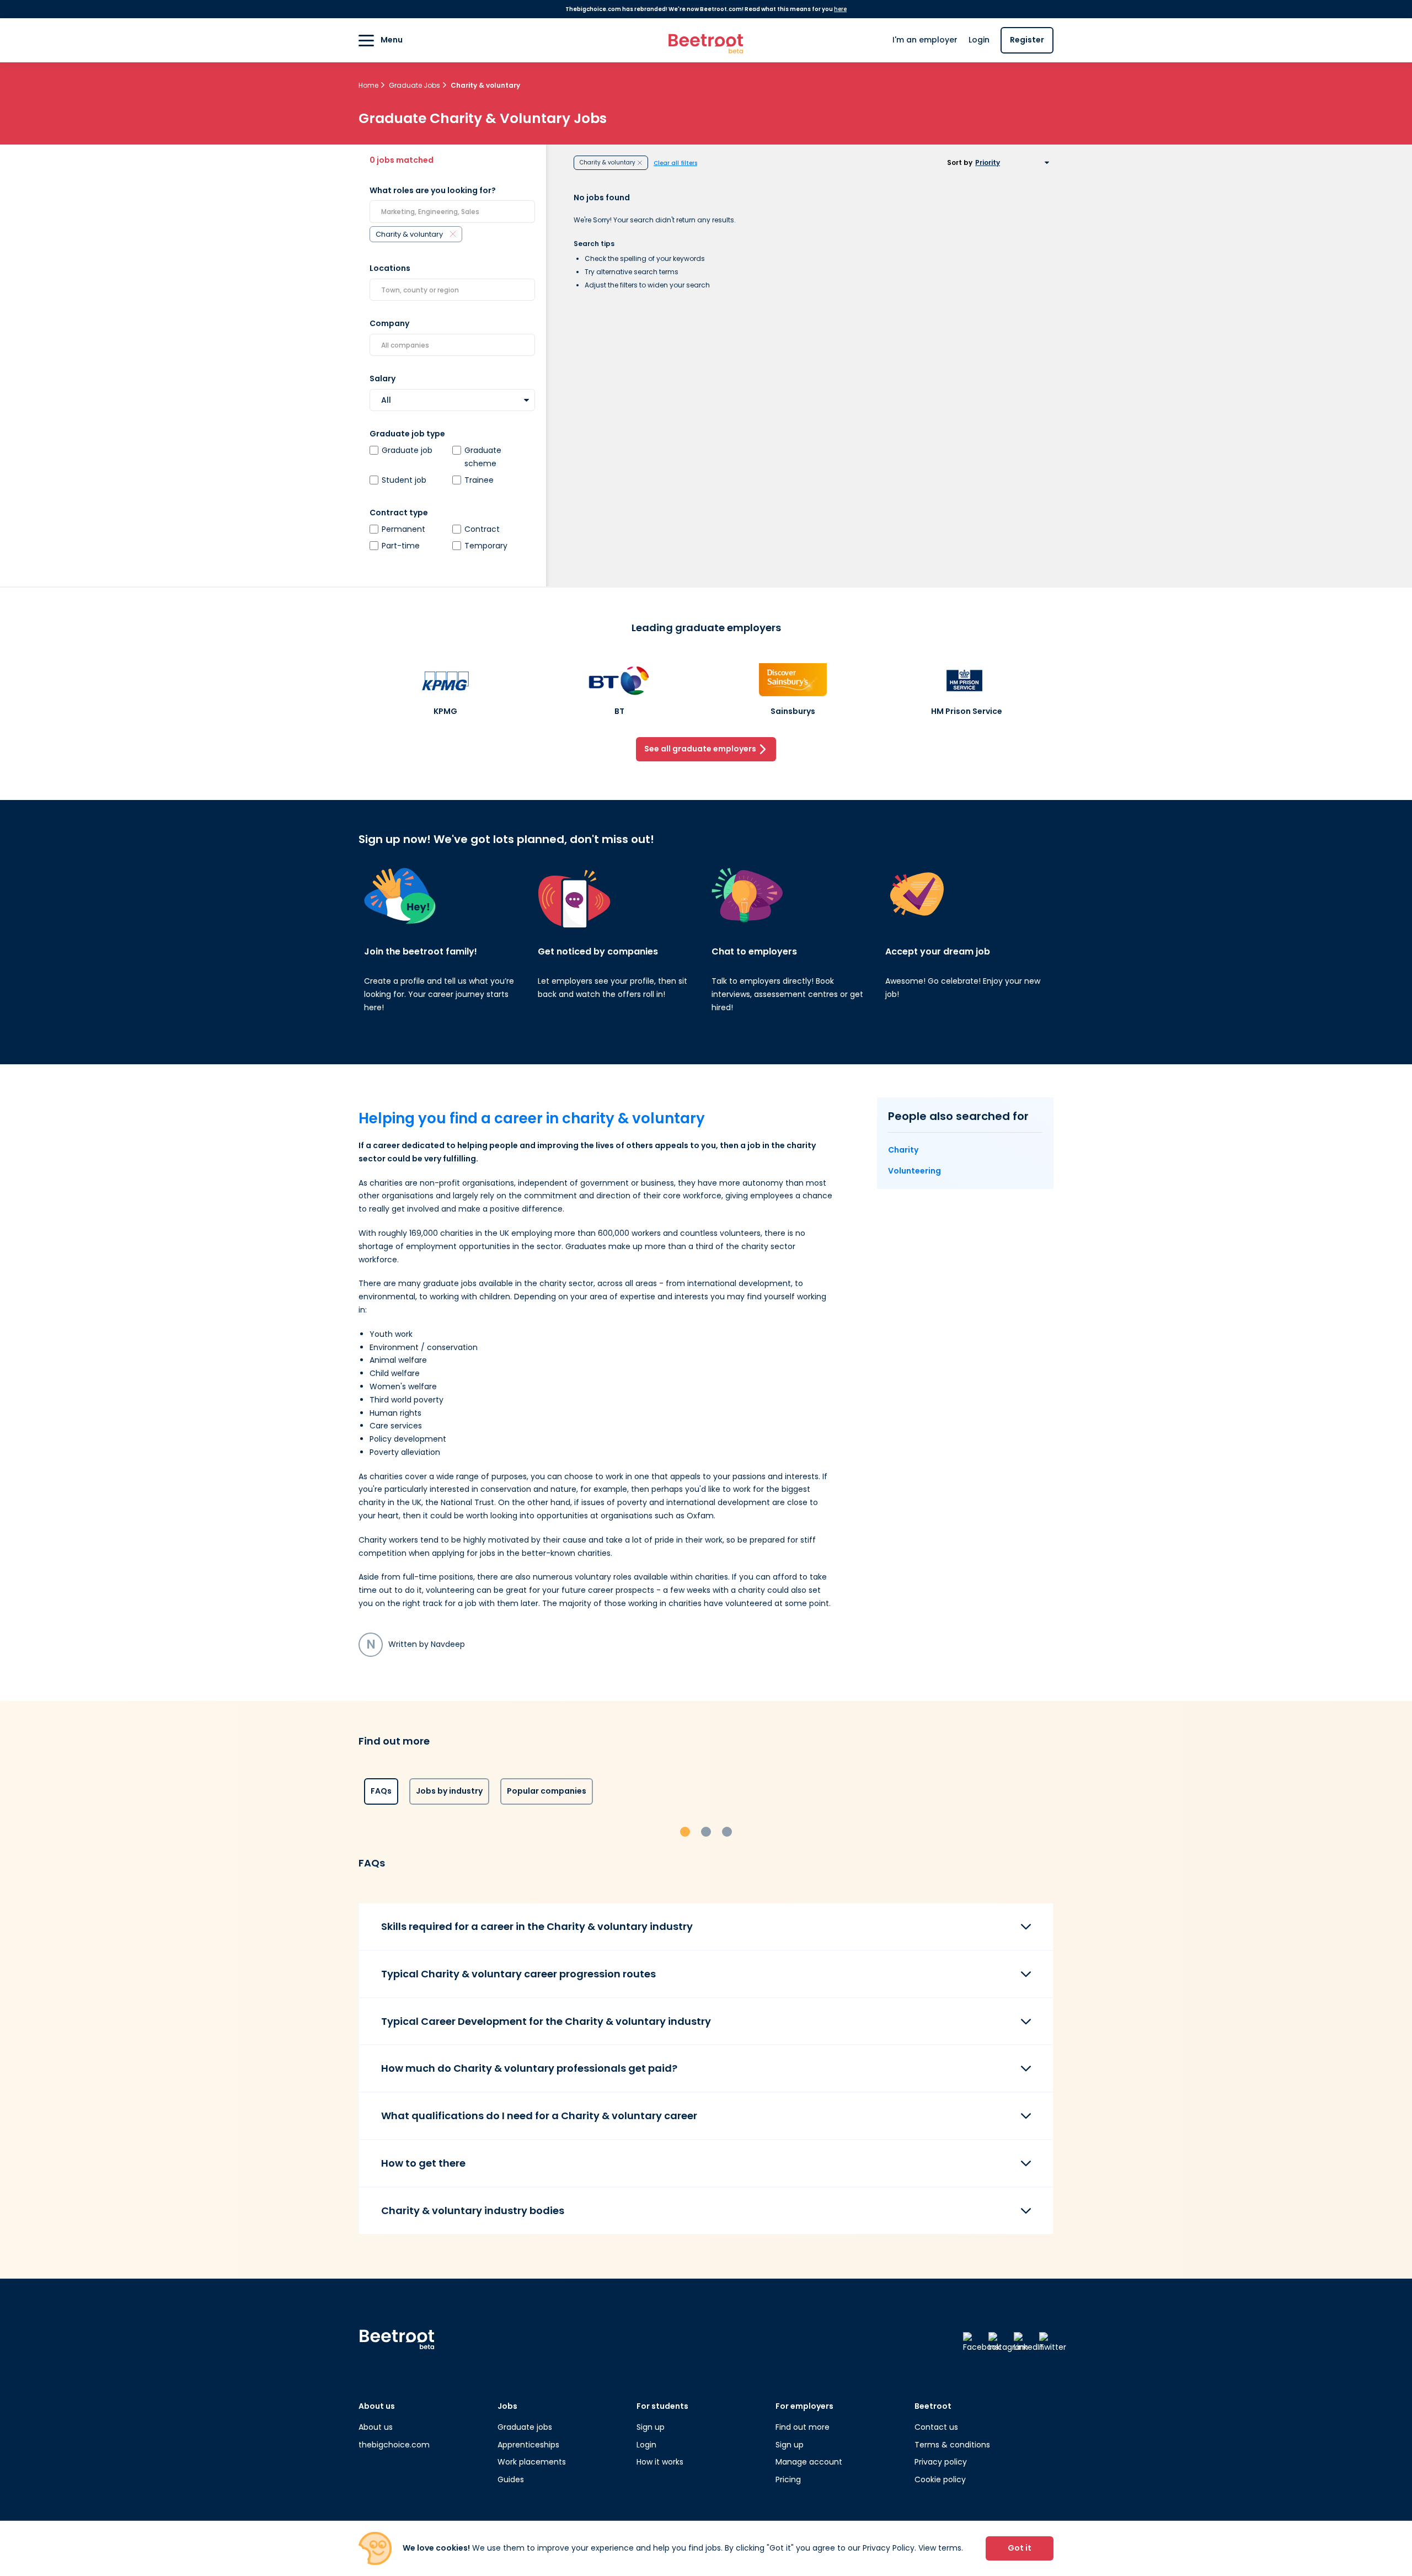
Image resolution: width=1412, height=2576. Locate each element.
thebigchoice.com (394, 2445)
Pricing (788, 2479)
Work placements (532, 2462)
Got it (1020, 2548)
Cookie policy (940, 2479)
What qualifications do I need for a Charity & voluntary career (539, 2116)
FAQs (381, 1791)
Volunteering (914, 1171)
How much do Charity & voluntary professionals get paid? (529, 2068)
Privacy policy (941, 2462)
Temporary (486, 546)
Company (389, 323)
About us (376, 2427)
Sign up (651, 2427)
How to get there (423, 2163)
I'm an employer (925, 40)
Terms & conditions (952, 2445)
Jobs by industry (449, 1791)
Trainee (479, 480)
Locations (390, 268)
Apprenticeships (528, 2445)
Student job (404, 480)
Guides (511, 2479)
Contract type (399, 513)
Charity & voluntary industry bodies (473, 2210)
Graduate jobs (525, 2427)
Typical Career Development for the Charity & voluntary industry (546, 2021)
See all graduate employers (700, 749)
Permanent (403, 529)
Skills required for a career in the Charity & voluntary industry (537, 1926)
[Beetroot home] (706, 41)
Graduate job (407, 450)
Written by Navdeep (416, 1644)
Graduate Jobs (415, 85)
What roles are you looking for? (433, 190)
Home (369, 85)
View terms (940, 2548)
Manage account (809, 2462)
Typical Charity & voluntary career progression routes (518, 1974)
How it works (660, 2462)
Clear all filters (675, 163)
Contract (482, 529)
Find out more (803, 2427)
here (840, 9)
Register (1027, 40)
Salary (383, 378)
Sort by (960, 163)
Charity (903, 1150)
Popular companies (547, 1791)
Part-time (401, 546)
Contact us (936, 2427)
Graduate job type (407, 434)
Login (979, 40)
